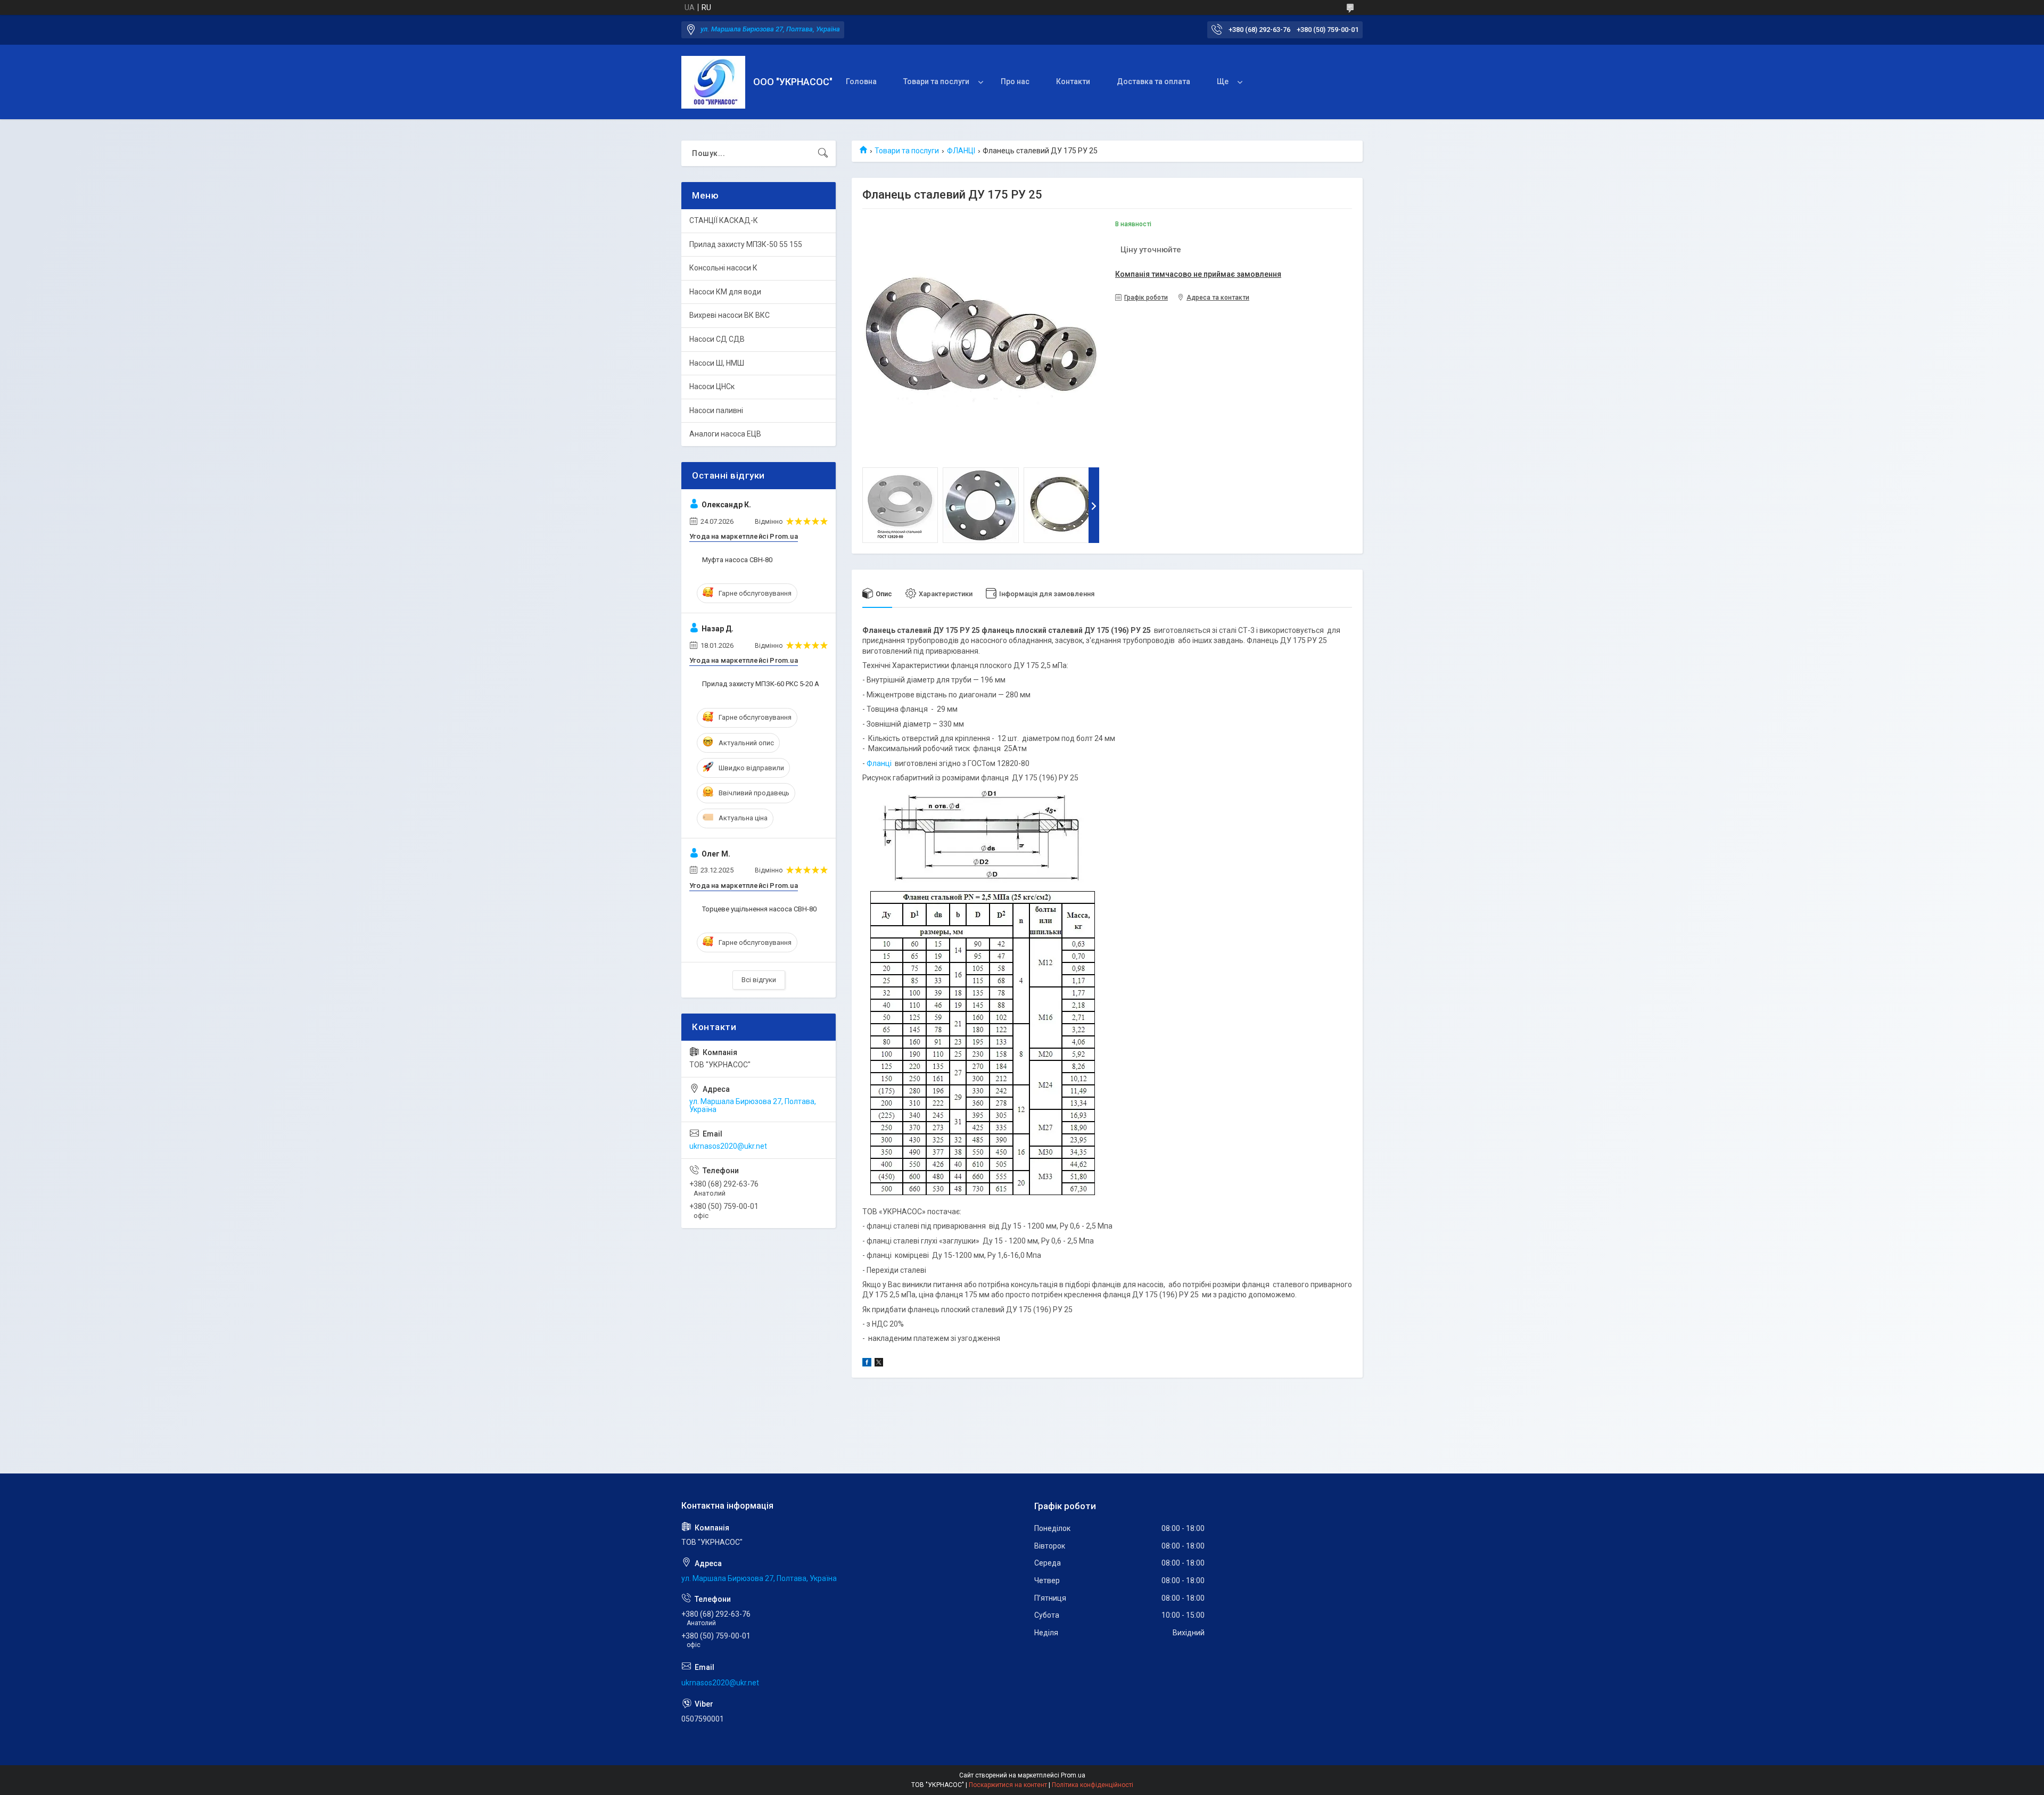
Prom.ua (1073, 1775)
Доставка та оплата (1153, 81)
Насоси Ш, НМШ (717, 363)
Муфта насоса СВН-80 (737, 560)
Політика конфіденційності (1093, 1785)
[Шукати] (823, 153)
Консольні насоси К (723, 268)
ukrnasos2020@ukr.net (728, 1146)
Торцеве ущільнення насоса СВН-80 (759, 909)
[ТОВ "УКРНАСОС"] (713, 82)
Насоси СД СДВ (717, 339)
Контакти (1073, 81)
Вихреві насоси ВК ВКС (730, 315)
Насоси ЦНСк (712, 386)
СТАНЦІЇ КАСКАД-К (724, 220)
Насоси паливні (716, 410)
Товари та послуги (936, 81)
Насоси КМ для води (725, 292)
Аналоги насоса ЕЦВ (725, 434)
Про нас (1015, 81)
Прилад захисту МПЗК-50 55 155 (746, 244)
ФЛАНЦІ (961, 151)
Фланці (879, 763)
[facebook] (867, 1364)
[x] (879, 1364)
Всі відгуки (759, 980)
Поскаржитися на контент (1008, 1785)
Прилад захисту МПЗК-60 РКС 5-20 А (761, 684)
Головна (861, 81)
